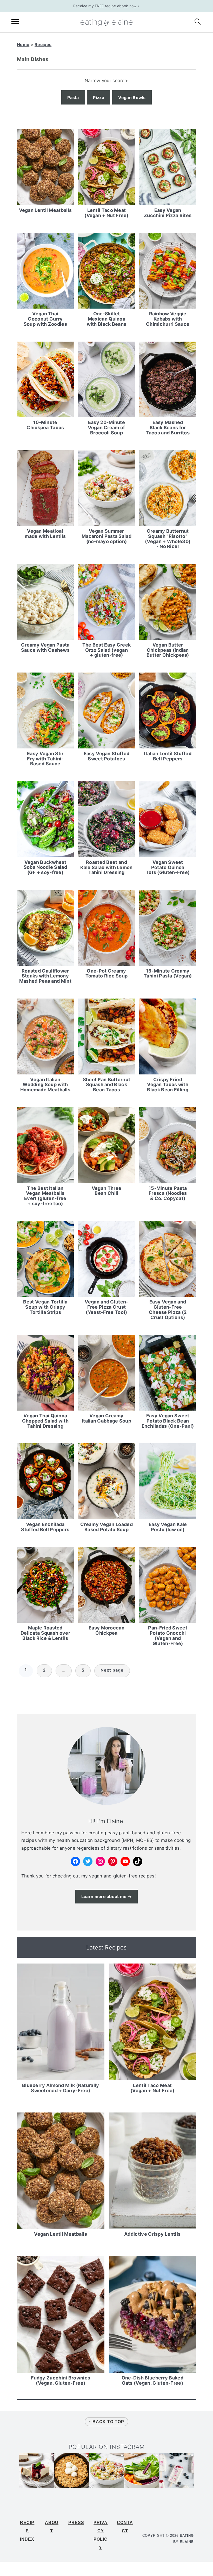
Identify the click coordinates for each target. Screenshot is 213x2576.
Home (23, 44)
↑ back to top (106, 2422)
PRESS (76, 2523)
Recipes (43, 44)
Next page (112, 1670)
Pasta (73, 97)
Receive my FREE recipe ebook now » (106, 6)
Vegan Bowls (132, 97)
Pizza (99, 97)
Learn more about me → (106, 1896)
